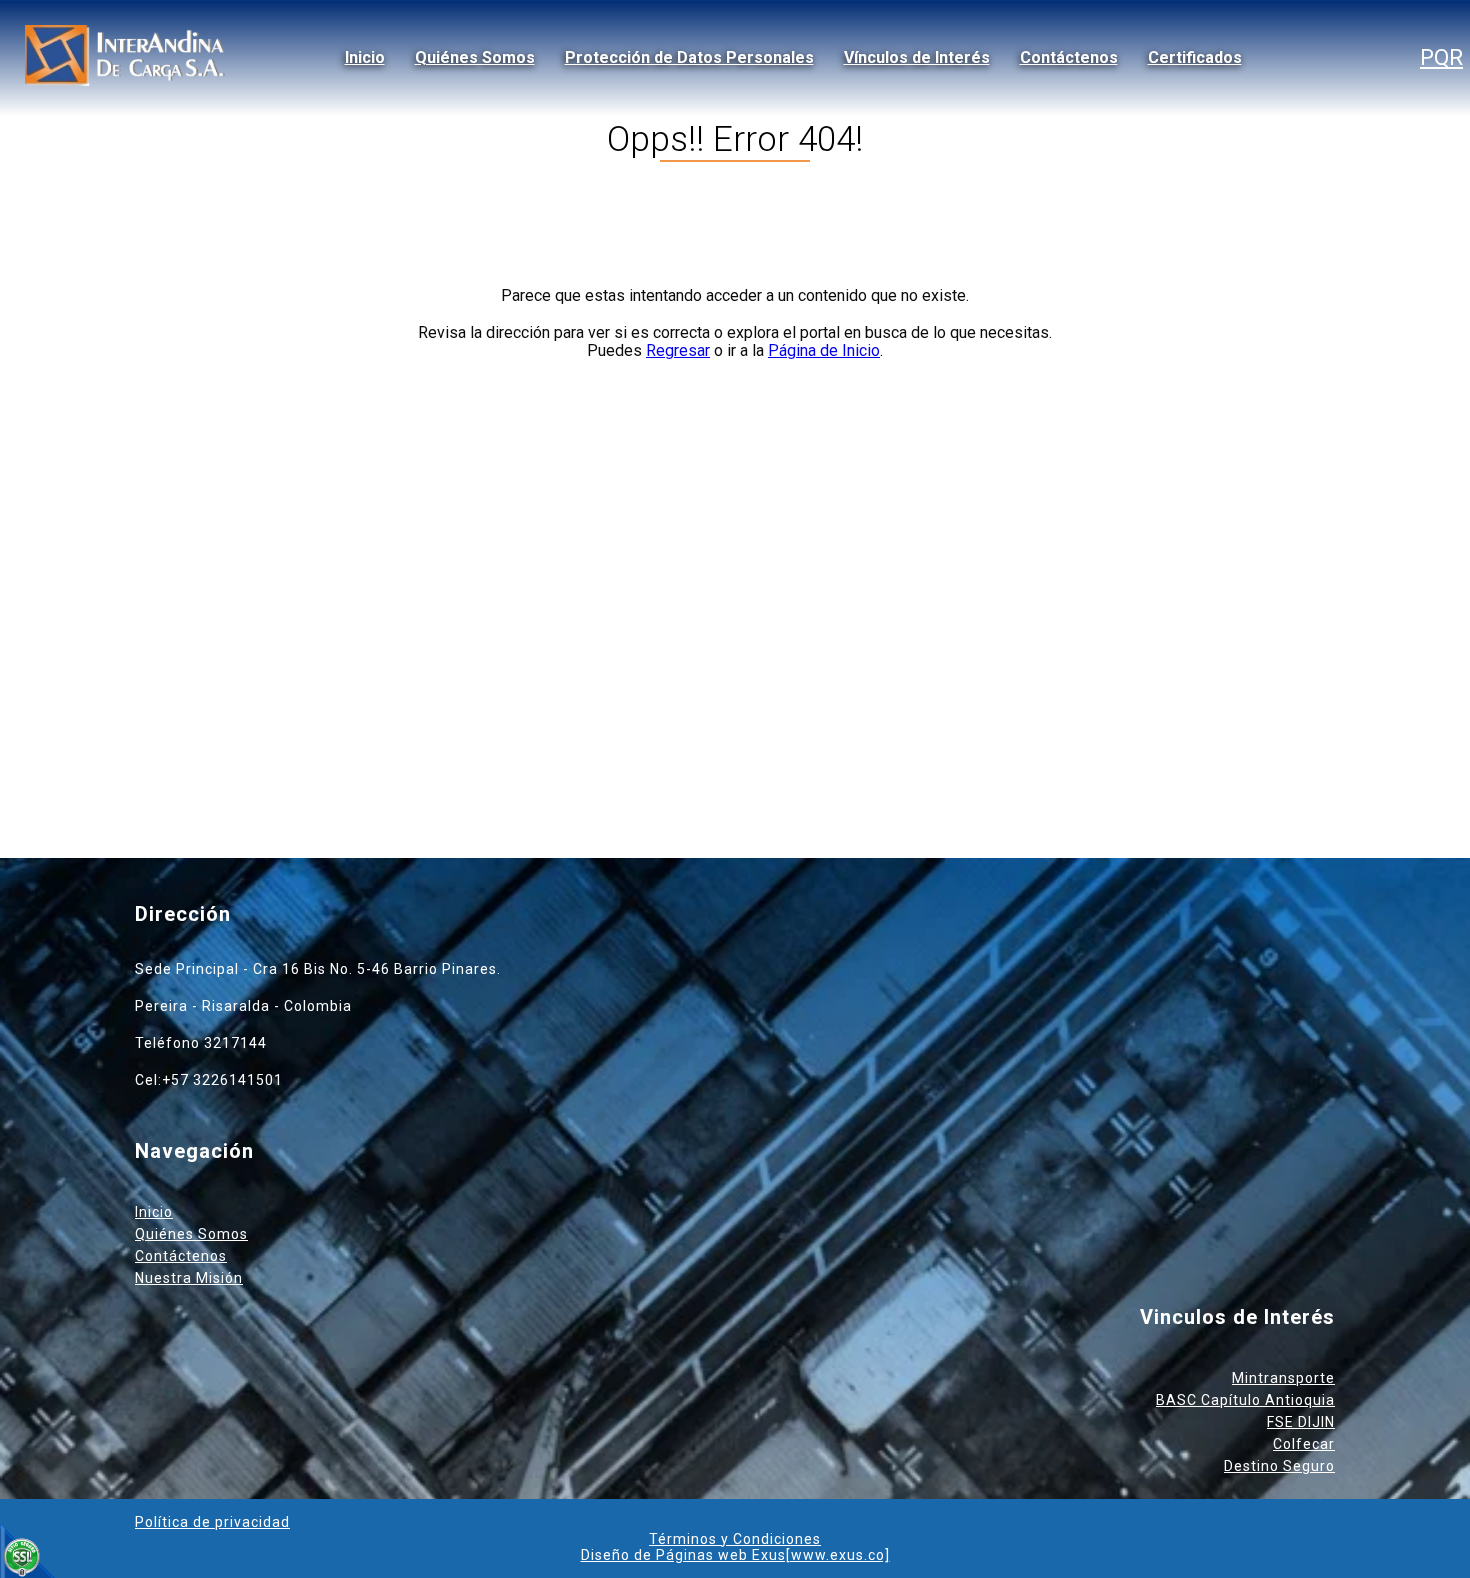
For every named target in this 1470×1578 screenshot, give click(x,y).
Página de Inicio (824, 350)
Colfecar (1304, 1444)
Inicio (365, 57)
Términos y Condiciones (735, 1539)
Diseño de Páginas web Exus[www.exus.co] (735, 1555)
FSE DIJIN (1301, 1422)
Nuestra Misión (189, 1278)
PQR (1441, 57)
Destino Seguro (1279, 1466)
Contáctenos (1069, 57)
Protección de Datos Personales (689, 57)
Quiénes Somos (475, 57)
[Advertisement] (735, 558)
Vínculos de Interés (917, 57)
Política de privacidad (212, 1522)
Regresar (678, 350)
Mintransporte (1283, 1378)
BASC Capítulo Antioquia (1245, 1400)
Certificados (1195, 57)
